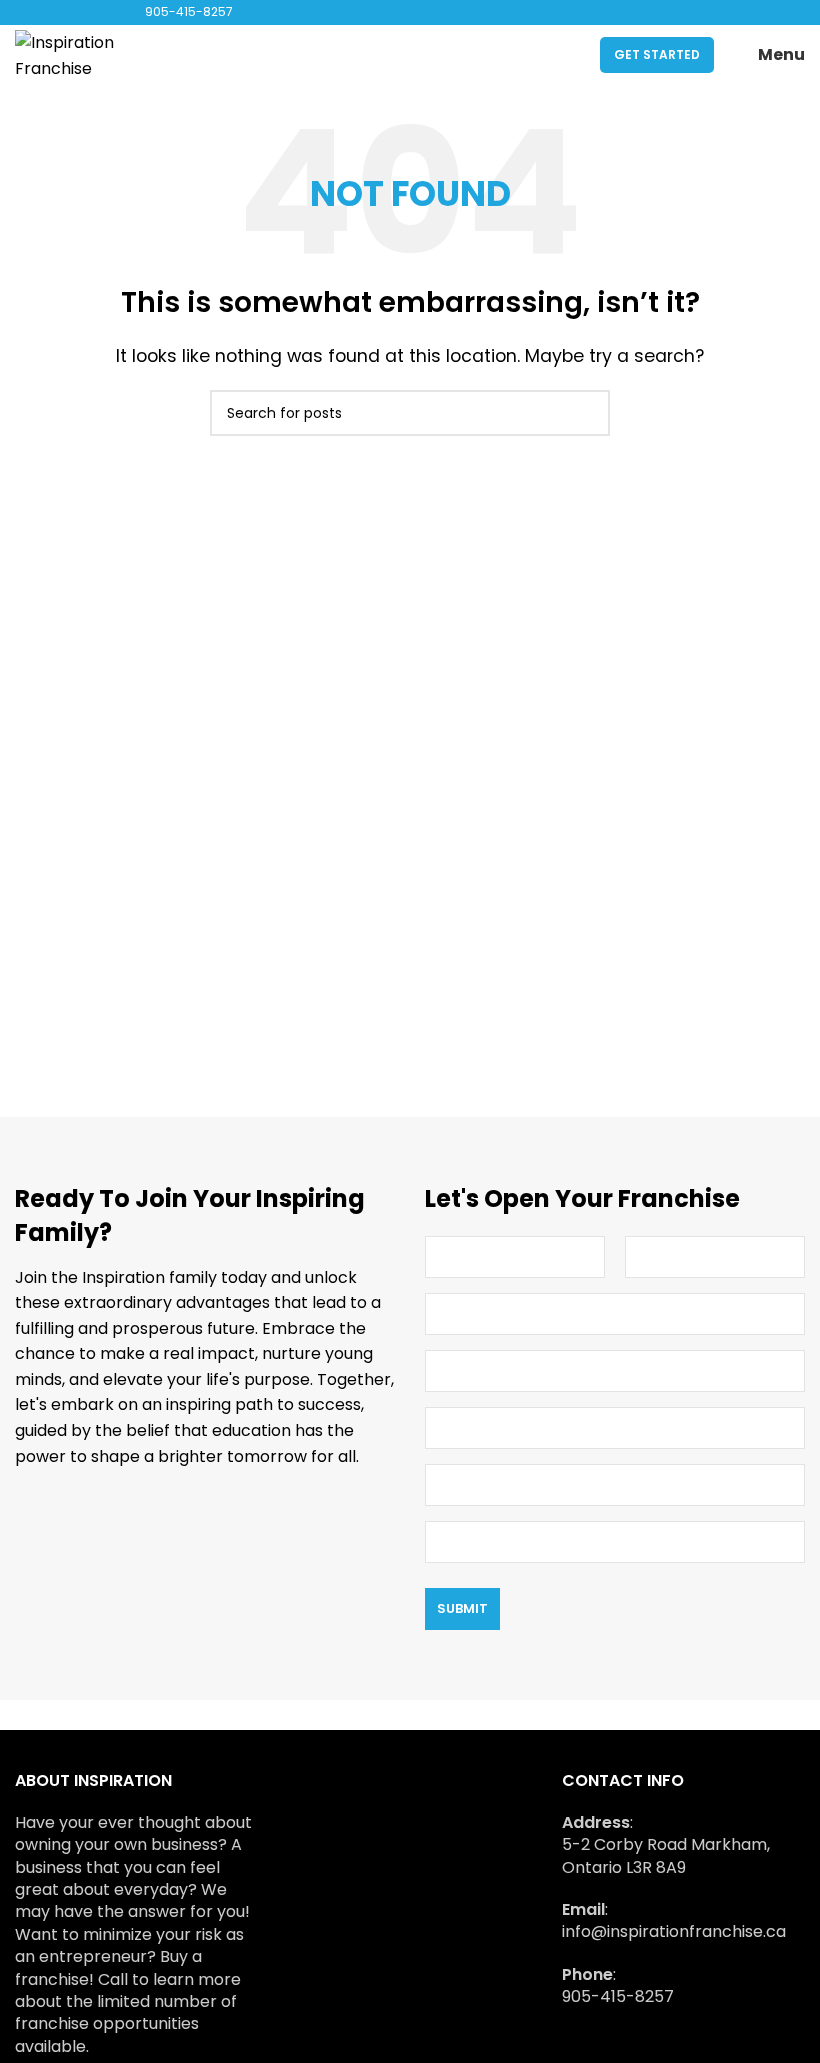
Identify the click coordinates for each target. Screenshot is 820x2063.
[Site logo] (85, 53)
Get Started (657, 54)
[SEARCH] (587, 413)
